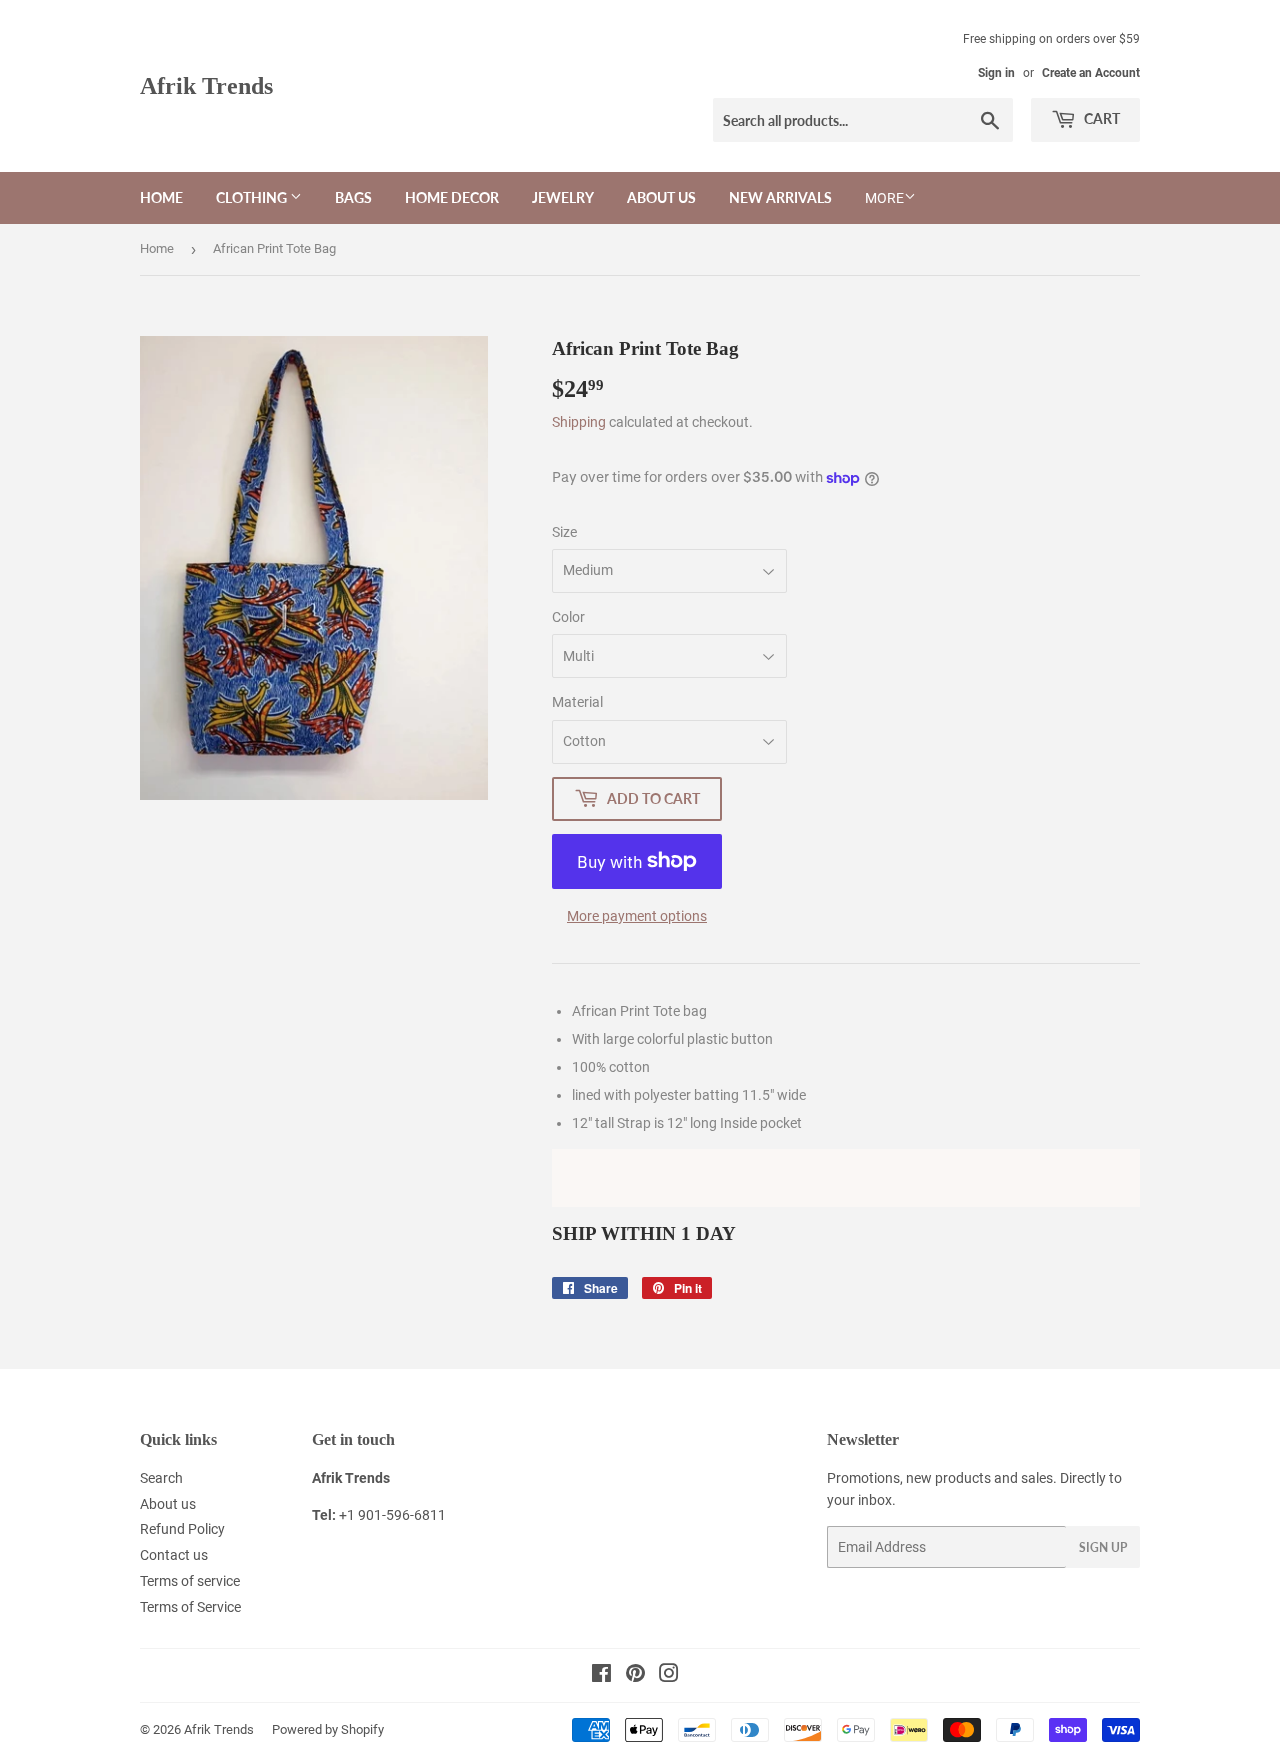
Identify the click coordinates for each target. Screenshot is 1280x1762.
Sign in (996, 73)
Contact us (174, 1555)
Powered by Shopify (328, 1729)
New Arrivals (780, 197)
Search (161, 1478)
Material (577, 702)
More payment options (637, 916)
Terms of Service (190, 1607)
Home (161, 197)
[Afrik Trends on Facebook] (601, 1676)
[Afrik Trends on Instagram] (669, 1676)
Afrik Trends (206, 85)
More (884, 198)
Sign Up (1103, 1547)
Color (568, 617)
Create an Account (1091, 73)
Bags (353, 197)
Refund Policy (182, 1529)
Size (564, 532)
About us (661, 197)
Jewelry (563, 197)
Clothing (253, 197)
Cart (1100, 118)
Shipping (579, 422)
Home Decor (452, 197)
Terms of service (190, 1581)
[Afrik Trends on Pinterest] (635, 1676)
